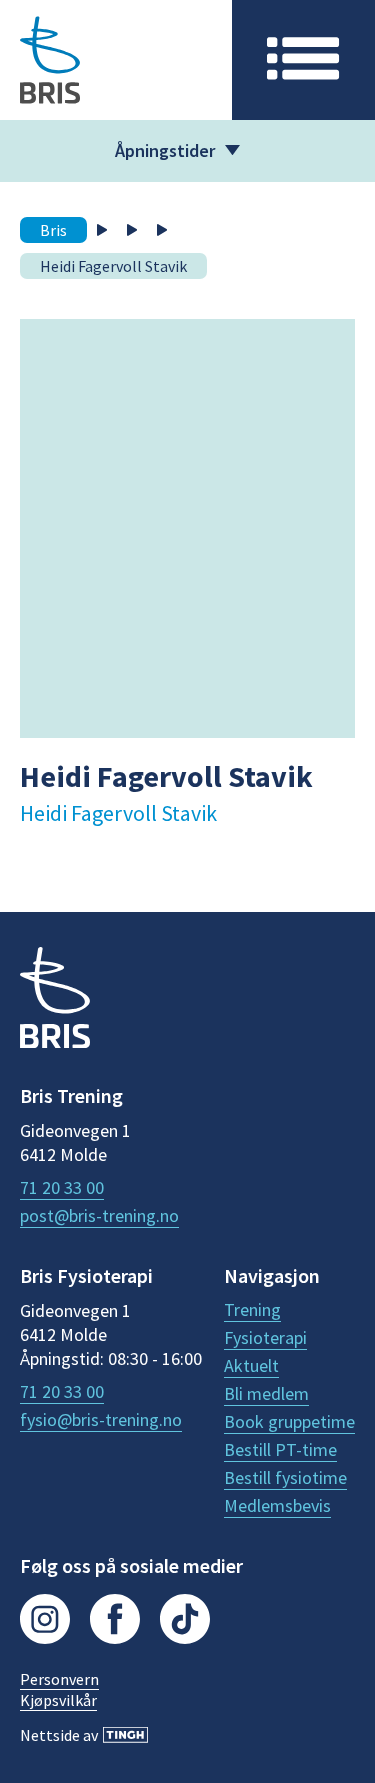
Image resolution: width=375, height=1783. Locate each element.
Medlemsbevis (277, 1506)
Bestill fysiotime (285, 1478)
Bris (53, 230)
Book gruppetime (289, 1422)
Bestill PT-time (280, 1450)
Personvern (59, 1679)
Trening (252, 1310)
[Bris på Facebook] (115, 1621)
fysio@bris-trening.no (101, 1420)
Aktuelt (251, 1366)
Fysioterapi (265, 1338)
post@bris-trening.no (99, 1216)
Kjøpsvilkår (58, 1700)
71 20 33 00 (62, 1188)
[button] (303, 60)
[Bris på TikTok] (185, 1621)
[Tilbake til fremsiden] (55, 1000)
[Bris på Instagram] (45, 1621)
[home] (116, 60)
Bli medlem (266, 1394)
